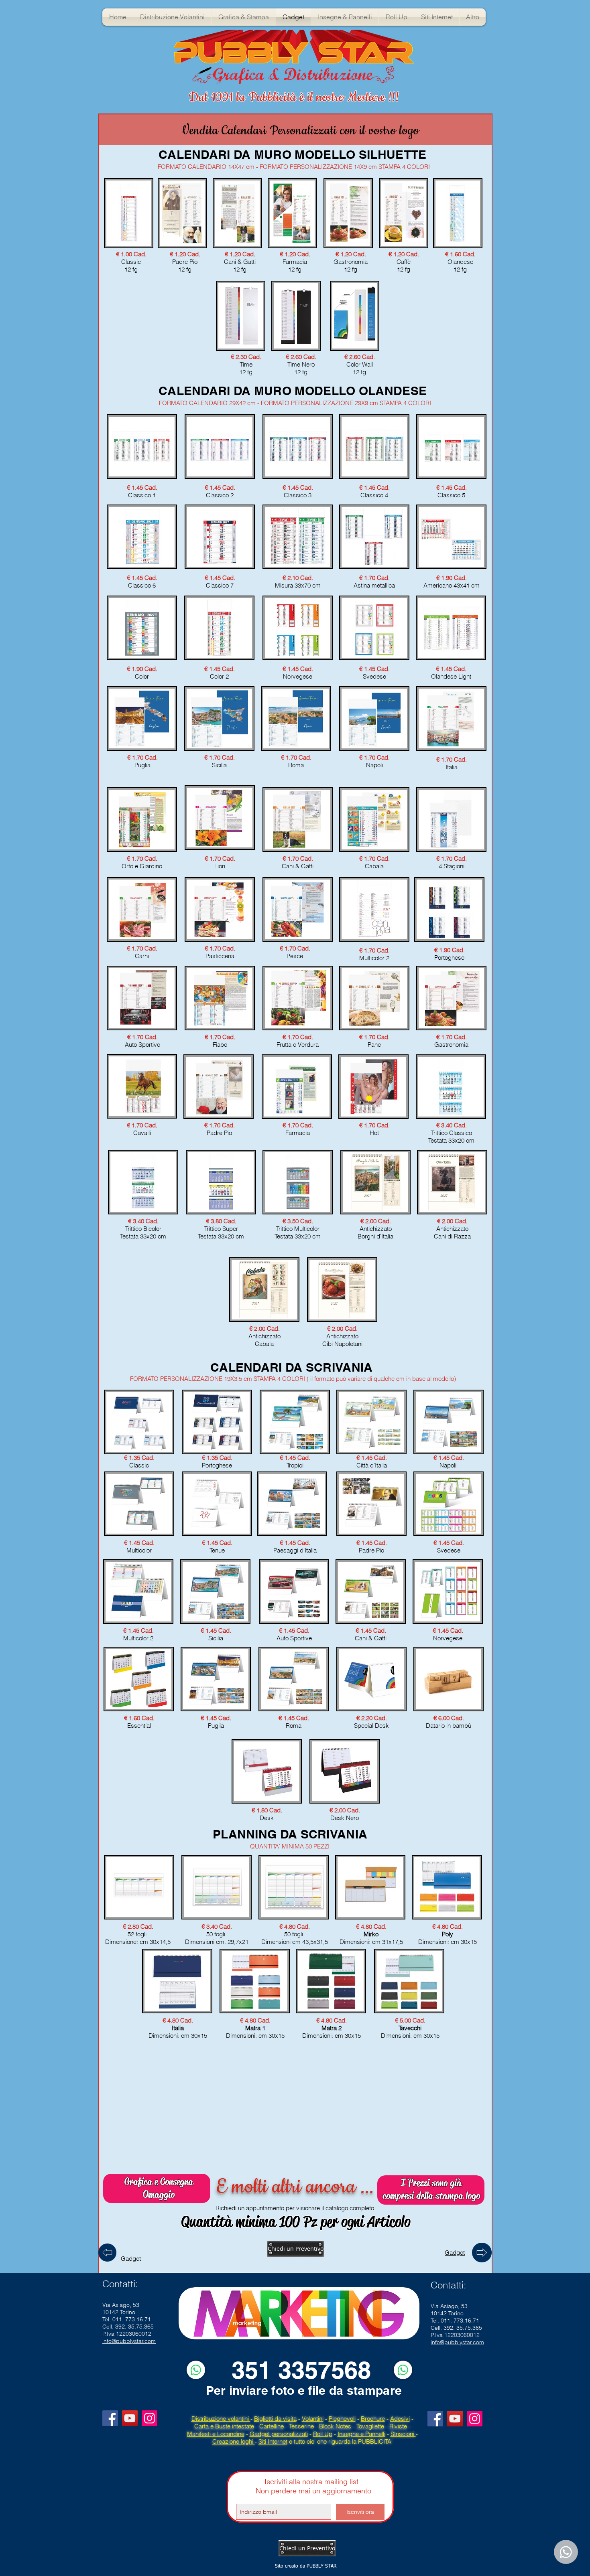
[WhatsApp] (196, 2370)
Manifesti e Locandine (216, 2434)
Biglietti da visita (275, 2419)
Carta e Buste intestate (224, 2426)
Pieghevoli (342, 2419)
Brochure (373, 2419)
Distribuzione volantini (221, 2419)
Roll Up (323, 2434)
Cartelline (272, 2426)
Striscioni (403, 2434)
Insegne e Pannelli (361, 2434)
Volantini (313, 2419)
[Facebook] (110, 2418)
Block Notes (335, 2426)
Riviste (398, 2426)
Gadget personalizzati (279, 2434)
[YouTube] (130, 2418)
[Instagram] (150, 2418)
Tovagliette (370, 2426)
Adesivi (400, 2419)
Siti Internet (273, 2441)
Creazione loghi (234, 2441)
